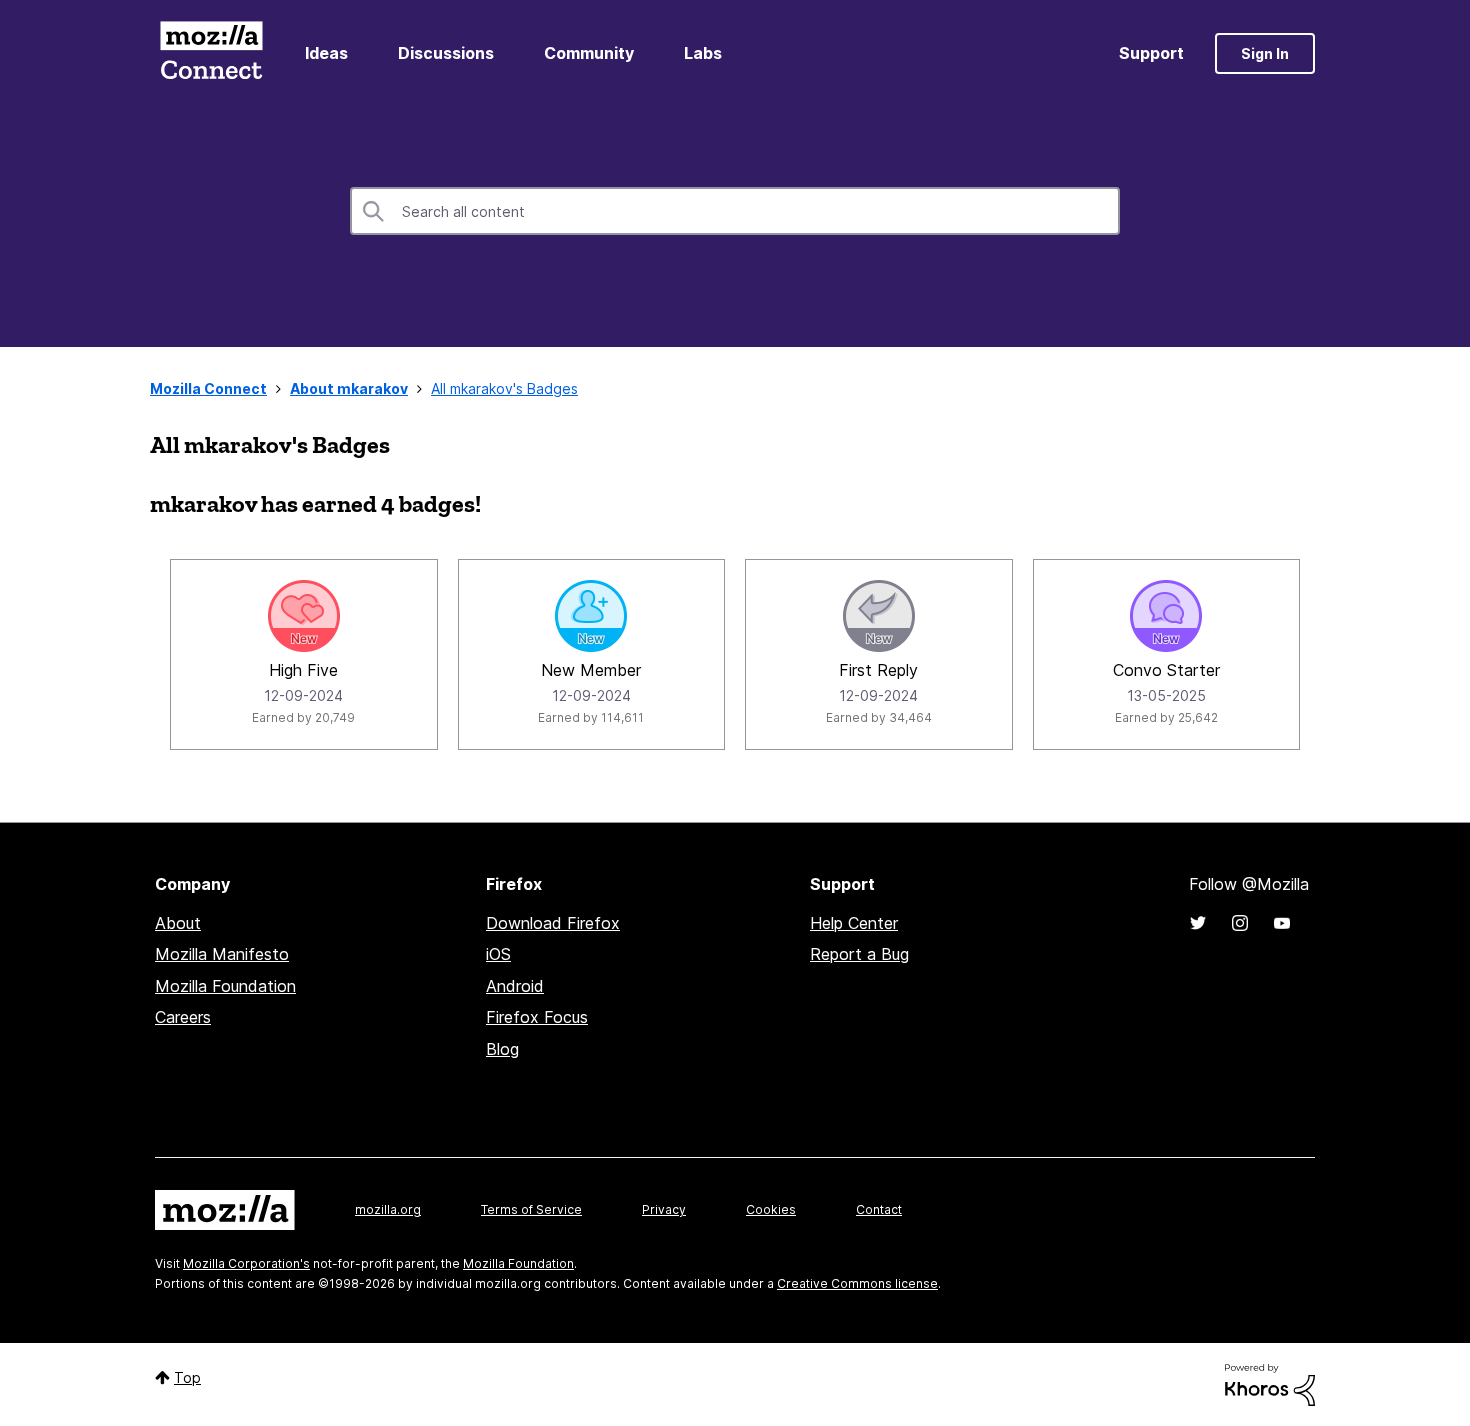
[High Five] (304, 616)
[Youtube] (1282, 923)
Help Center (854, 923)
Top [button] (187, 1377)
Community (589, 53)
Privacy (664, 1209)
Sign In (1265, 53)
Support (1151, 53)
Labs (703, 53)
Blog (502, 1049)
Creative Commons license (857, 1283)
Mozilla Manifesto (222, 954)
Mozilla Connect (211, 53)
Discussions (446, 53)
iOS (498, 954)
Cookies (771, 1209)
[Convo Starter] (1166, 616)
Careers (183, 1017)
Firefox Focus (537, 1017)
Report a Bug (859, 954)
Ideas (326, 53)
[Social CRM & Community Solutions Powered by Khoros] (1270, 1383)
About (178, 923)
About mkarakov (349, 388)
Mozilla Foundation (225, 986)
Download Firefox (553, 923)
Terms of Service (531, 1209)
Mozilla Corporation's (246, 1263)
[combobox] (735, 211)
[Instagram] (1240, 923)
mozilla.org (388, 1209)
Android (515, 986)
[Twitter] (1198, 923)
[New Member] (591, 616)
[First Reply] (879, 616)
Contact (879, 1209)
